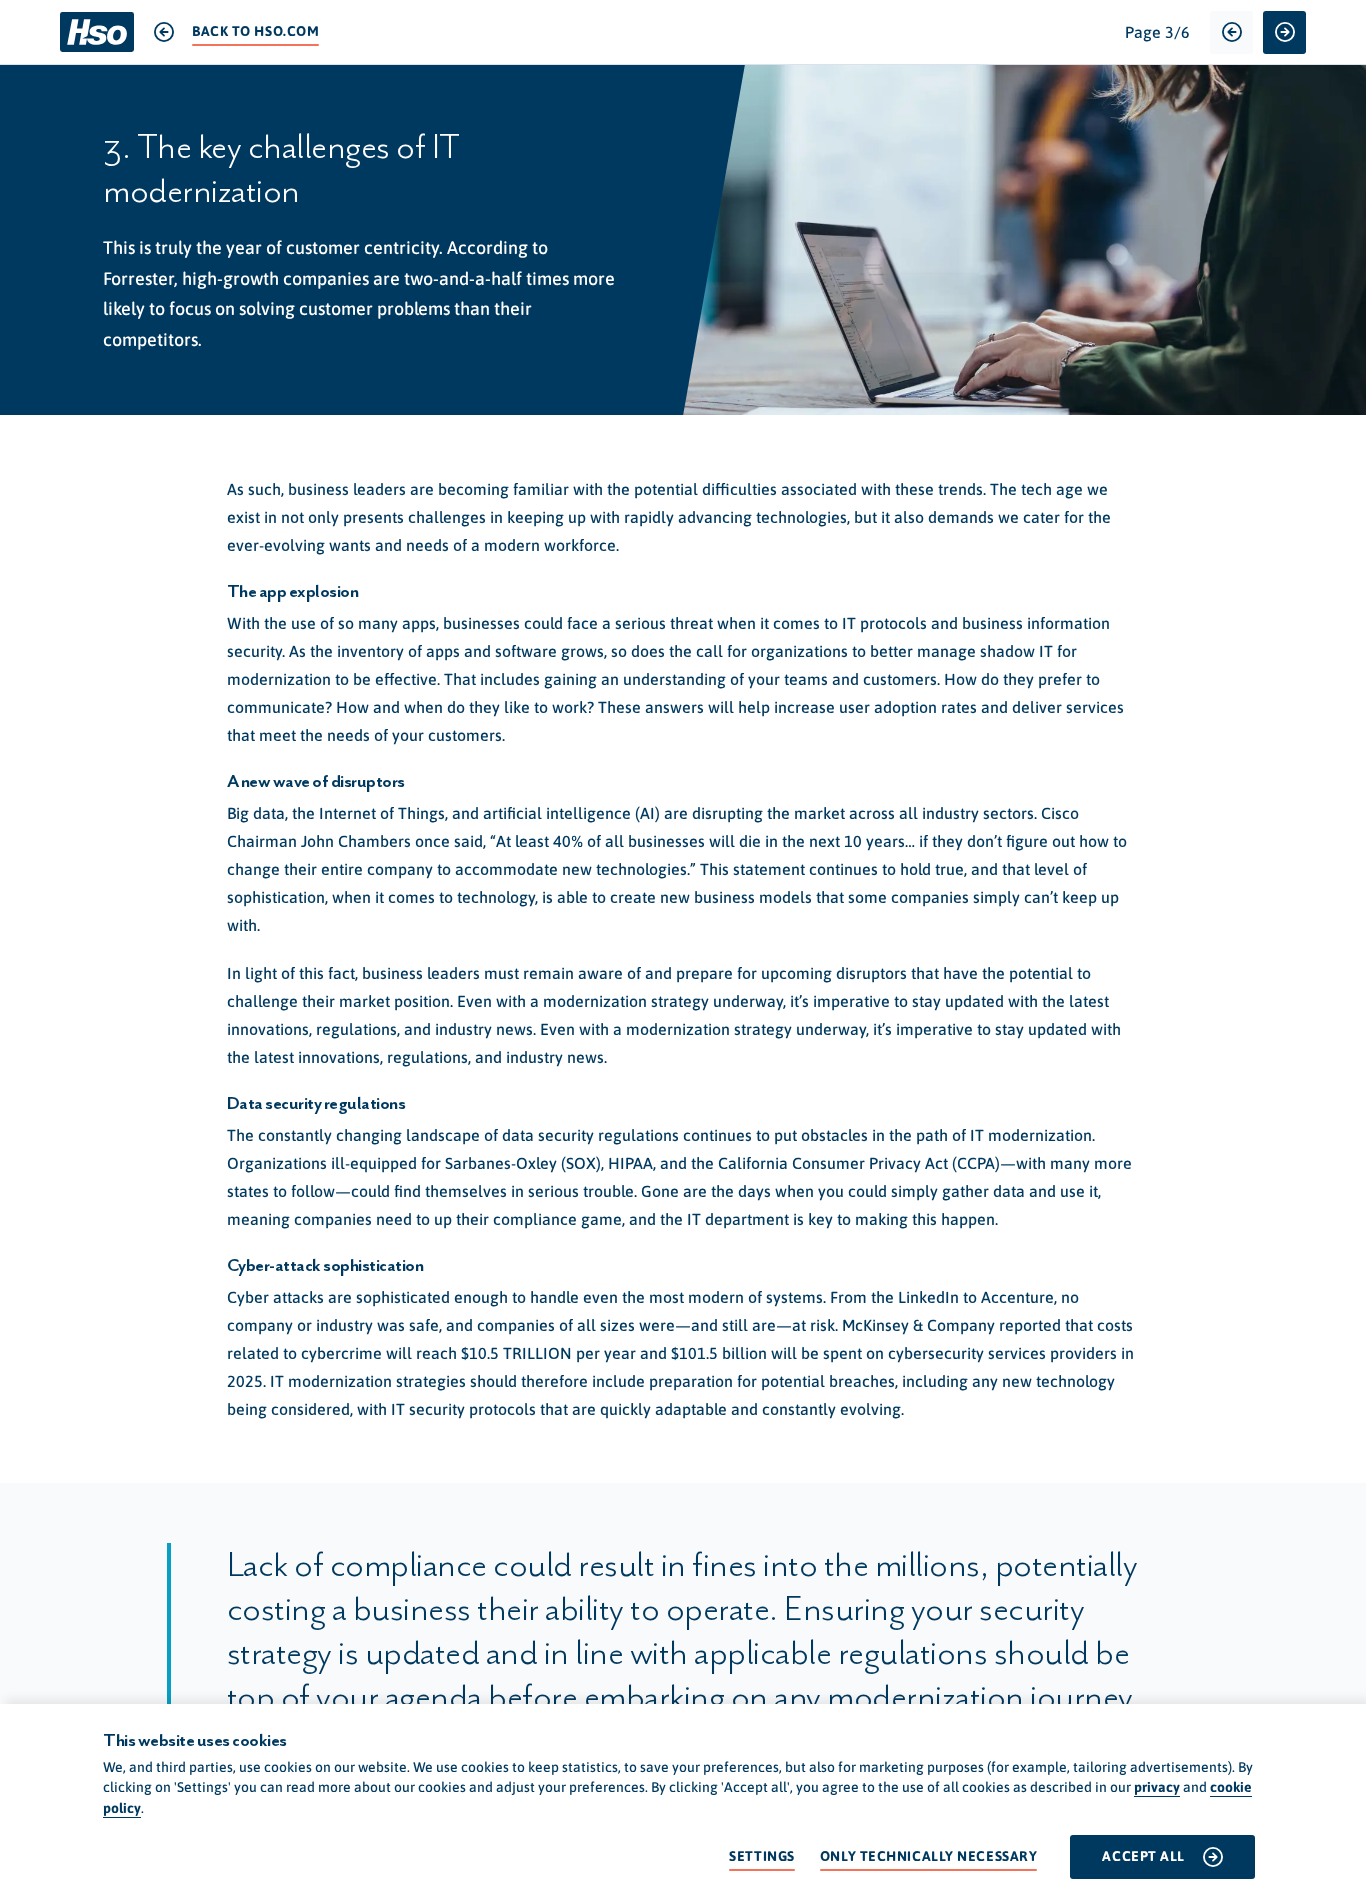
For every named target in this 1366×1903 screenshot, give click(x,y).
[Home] (97, 32)
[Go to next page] (1284, 32)
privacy (1157, 1787)
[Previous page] (1231, 32)
